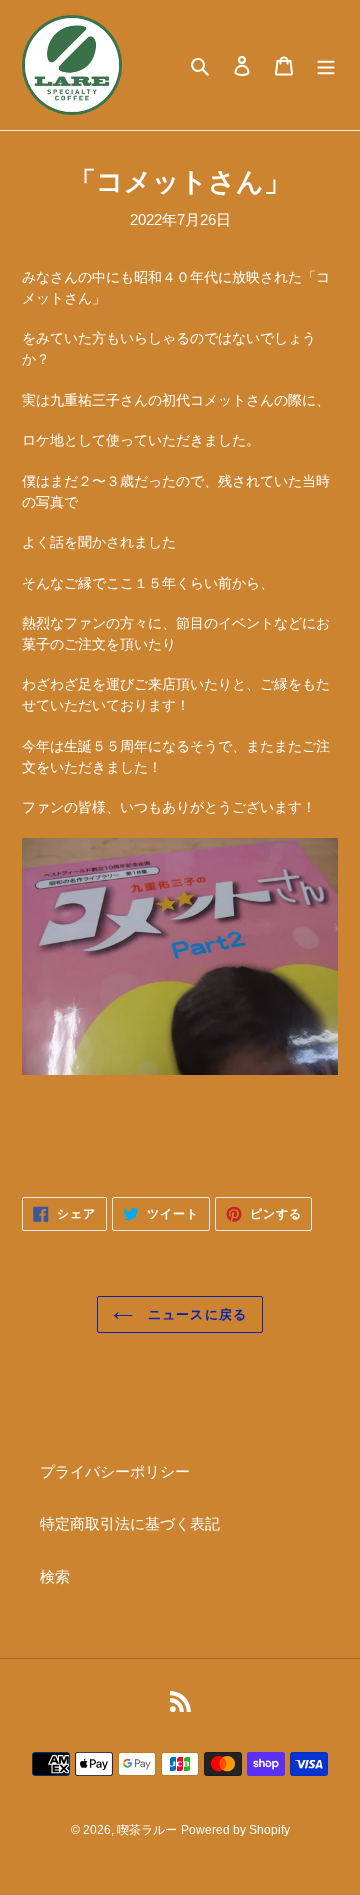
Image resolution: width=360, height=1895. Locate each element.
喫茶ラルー (147, 1830)
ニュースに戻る (194, 1314)
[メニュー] (326, 65)
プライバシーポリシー (115, 1471)
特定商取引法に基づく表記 (130, 1523)
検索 (55, 1576)
